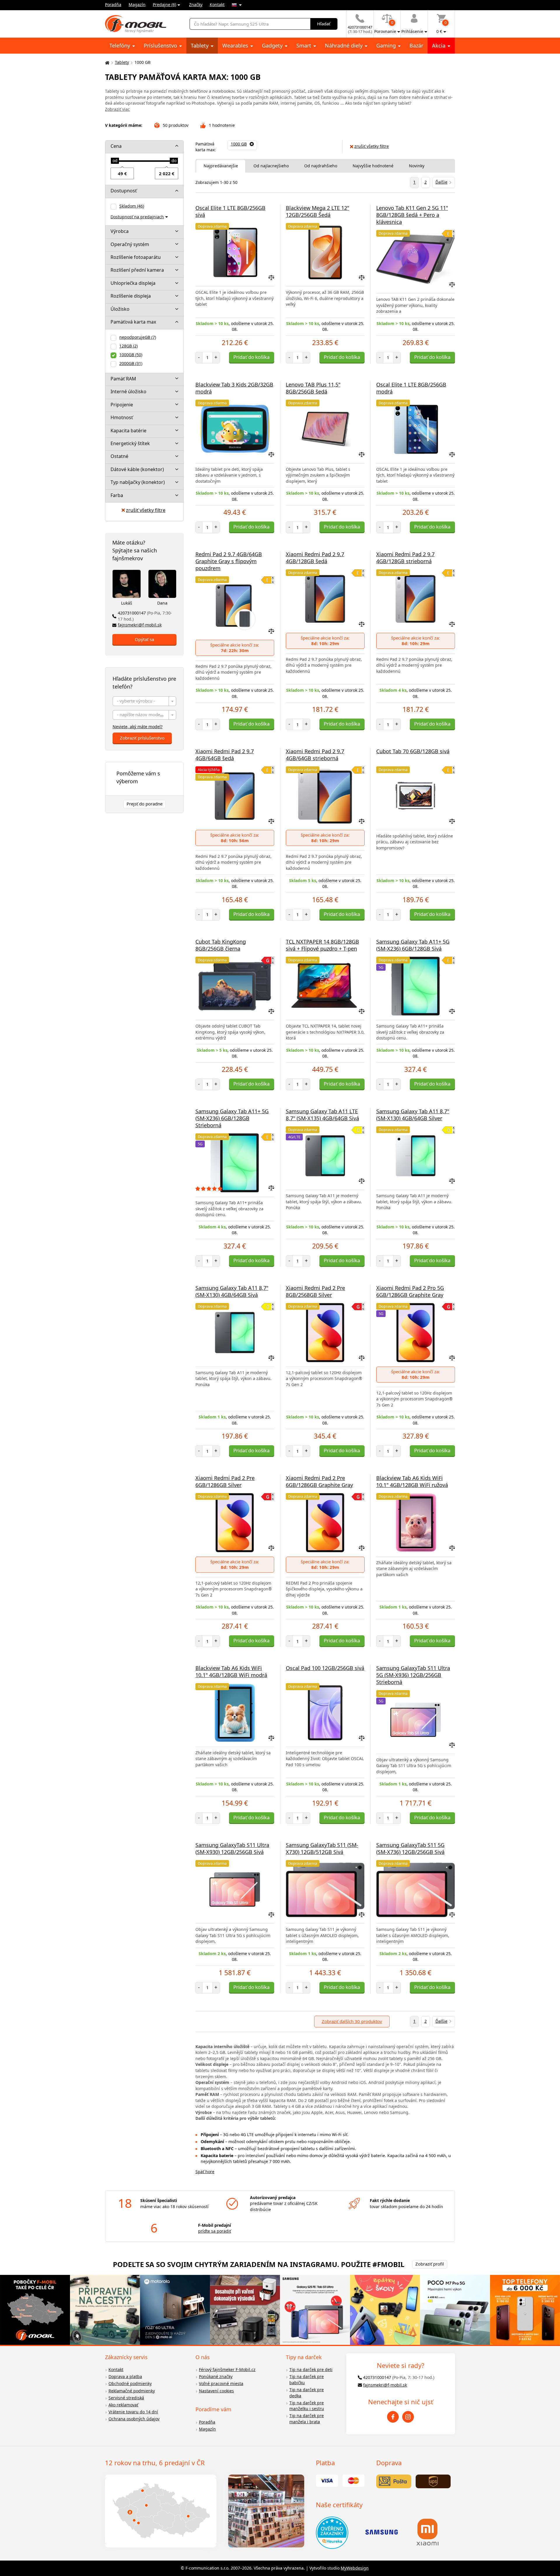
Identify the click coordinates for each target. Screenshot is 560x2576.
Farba (117, 495)
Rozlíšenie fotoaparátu (136, 257)
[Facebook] (393, 2417)
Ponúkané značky (216, 2376)
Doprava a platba (125, 2376)
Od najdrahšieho (321, 166)
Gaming (387, 45)
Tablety (200, 45)
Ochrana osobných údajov (134, 2419)
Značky (196, 5)
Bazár (416, 45)
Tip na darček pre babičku (307, 2380)
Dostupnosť (124, 191)
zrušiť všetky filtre (146, 510)
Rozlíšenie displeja (131, 296)
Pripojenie (122, 405)
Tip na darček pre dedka (307, 2393)
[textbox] (144, 701)
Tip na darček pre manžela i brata (307, 2419)
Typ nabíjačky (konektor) (138, 482)
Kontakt (217, 5)
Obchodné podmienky (130, 2383)
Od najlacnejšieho (271, 166)
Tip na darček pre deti (311, 2369)
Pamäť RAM (123, 379)
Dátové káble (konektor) (137, 469)
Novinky (417, 166)
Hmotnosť (122, 417)
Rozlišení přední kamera (137, 270)
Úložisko (120, 309)
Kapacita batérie (128, 431)
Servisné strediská (126, 2398)
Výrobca (120, 231)
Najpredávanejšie (221, 166)
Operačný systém (130, 244)
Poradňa (113, 5)
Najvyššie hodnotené (373, 166)
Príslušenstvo (161, 45)
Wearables (236, 45)
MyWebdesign (355, 2568)
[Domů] (106, 63)
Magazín (137, 5)
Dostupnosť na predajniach (137, 217)
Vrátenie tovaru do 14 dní (133, 2412)
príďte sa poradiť (215, 2231)
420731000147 (145, 616)
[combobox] (144, 701)
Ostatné (119, 456)
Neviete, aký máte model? (138, 727)
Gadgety (273, 45)
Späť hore (205, 2172)
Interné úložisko (128, 391)
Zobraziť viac (117, 109)
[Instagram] (408, 2417)
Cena (116, 146)
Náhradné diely (344, 45)
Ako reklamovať (123, 2405)
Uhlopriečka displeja (133, 283)
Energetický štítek (130, 443)
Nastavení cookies (216, 2391)
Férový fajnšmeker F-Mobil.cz (227, 2369)
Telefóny (120, 45)
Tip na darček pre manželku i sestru (307, 2406)
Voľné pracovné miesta (221, 2383)
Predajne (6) (164, 5)
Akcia (439, 45)
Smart (304, 45)
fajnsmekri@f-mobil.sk (140, 625)
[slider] (115, 161)
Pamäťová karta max (133, 322)
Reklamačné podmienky (132, 2391)
